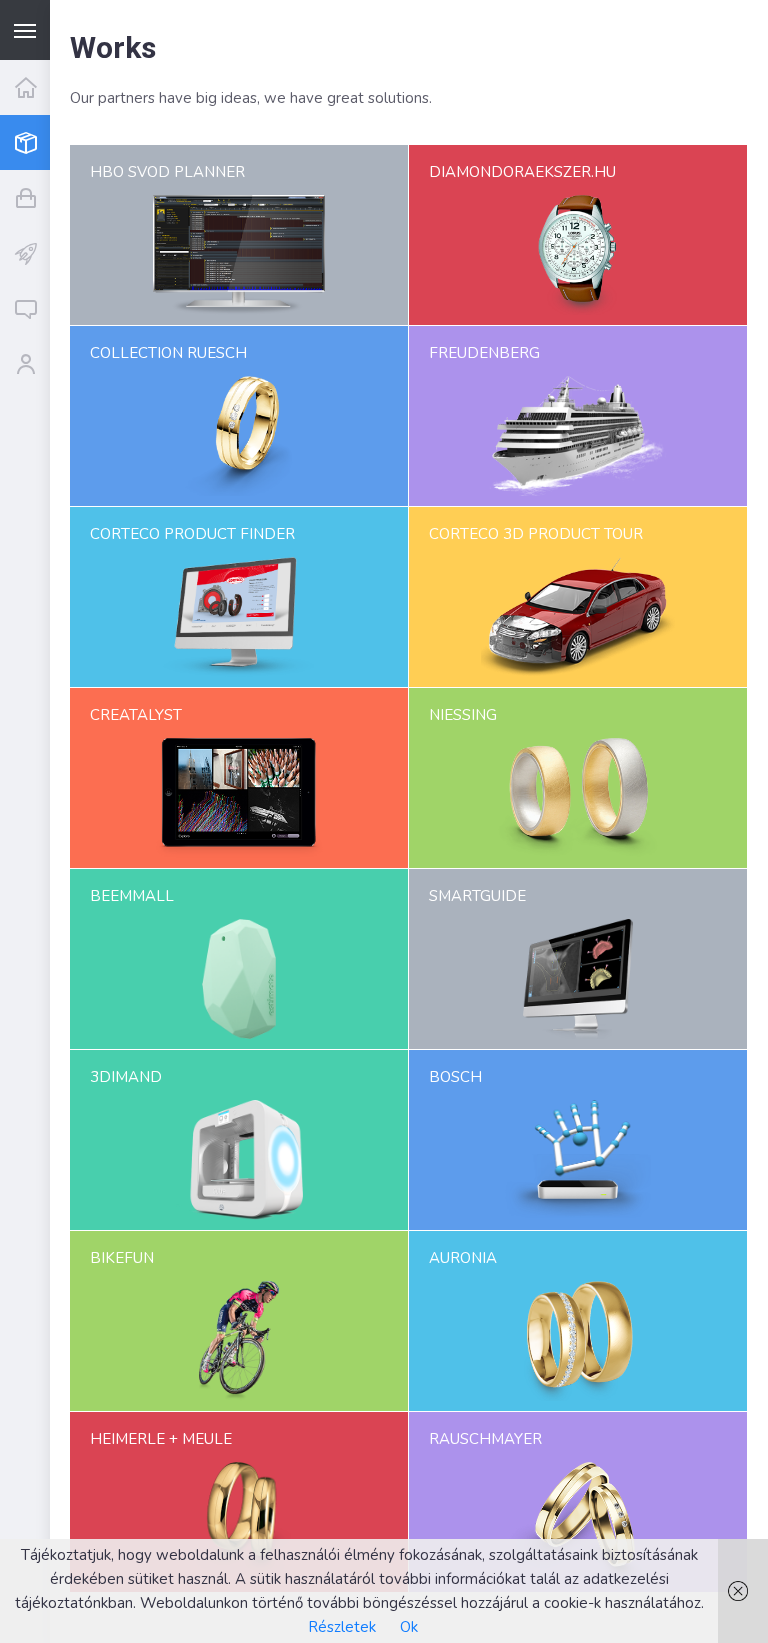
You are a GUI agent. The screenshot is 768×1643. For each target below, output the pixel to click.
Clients (25, 197)
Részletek (342, 1627)
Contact (25, 308)
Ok (409, 1627)
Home (25, 87)
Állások (25, 363)
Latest (25, 252)
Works (25, 142)
